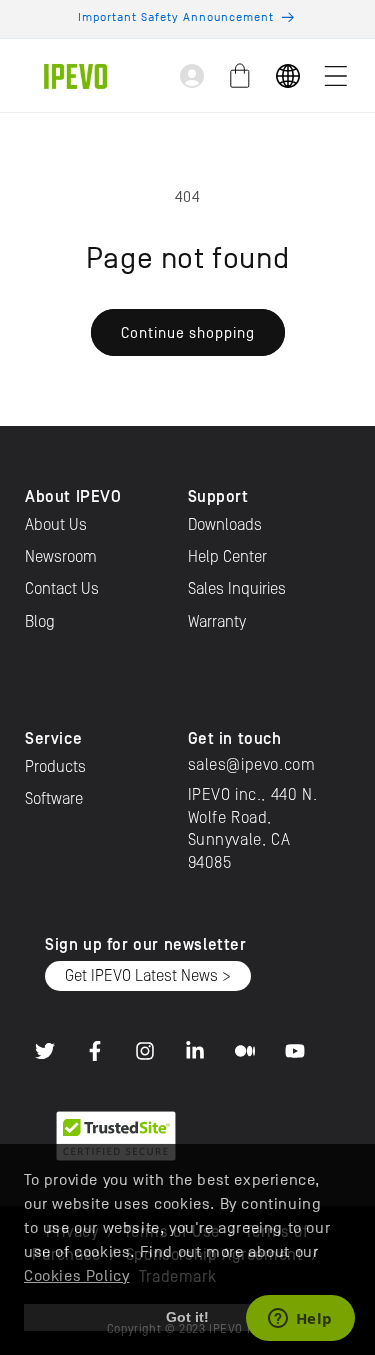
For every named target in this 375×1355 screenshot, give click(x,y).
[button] (336, 76)
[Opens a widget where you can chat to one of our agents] (300, 1320)
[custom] (45, 1051)
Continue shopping (188, 332)
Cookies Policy (76, 1276)
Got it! (187, 1317)
